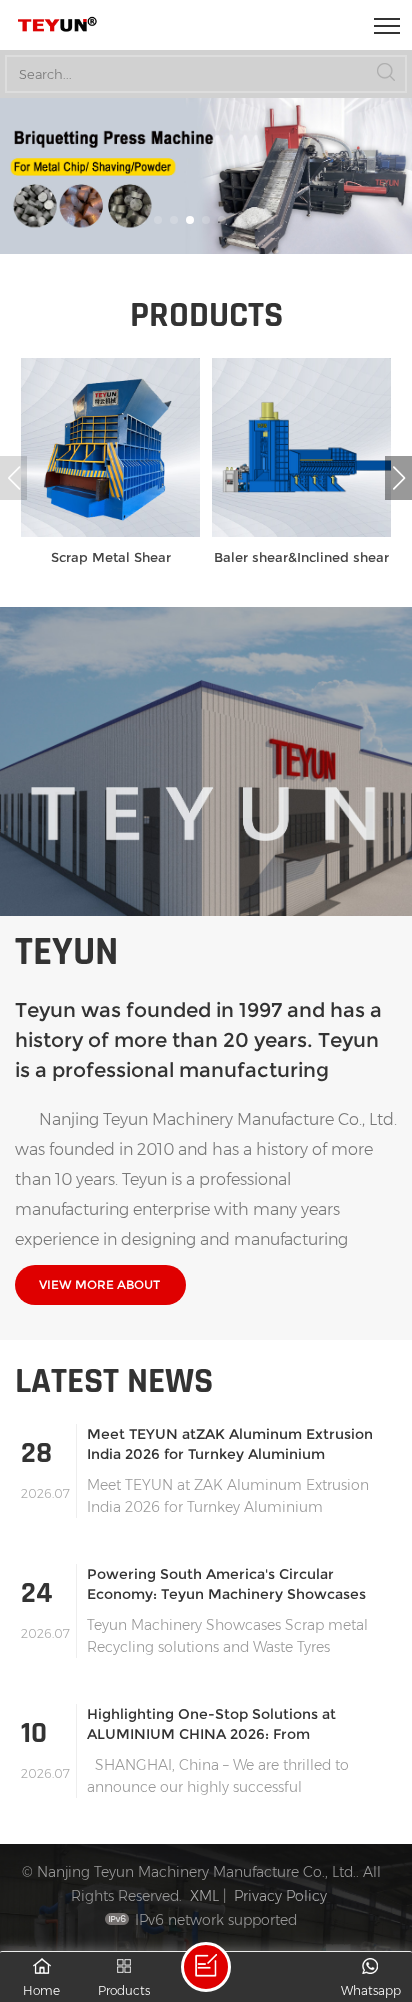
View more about (99, 1284)
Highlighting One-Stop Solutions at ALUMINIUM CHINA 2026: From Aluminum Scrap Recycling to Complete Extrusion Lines (228, 1724)
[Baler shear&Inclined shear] (301, 532)
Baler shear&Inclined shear (301, 557)
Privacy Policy (280, 1896)
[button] (142, 220)
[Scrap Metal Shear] (110, 532)
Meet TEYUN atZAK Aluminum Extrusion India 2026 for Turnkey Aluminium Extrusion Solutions (230, 1444)
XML (204, 1896)
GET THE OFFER (206, 1967)
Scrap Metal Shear (111, 557)
